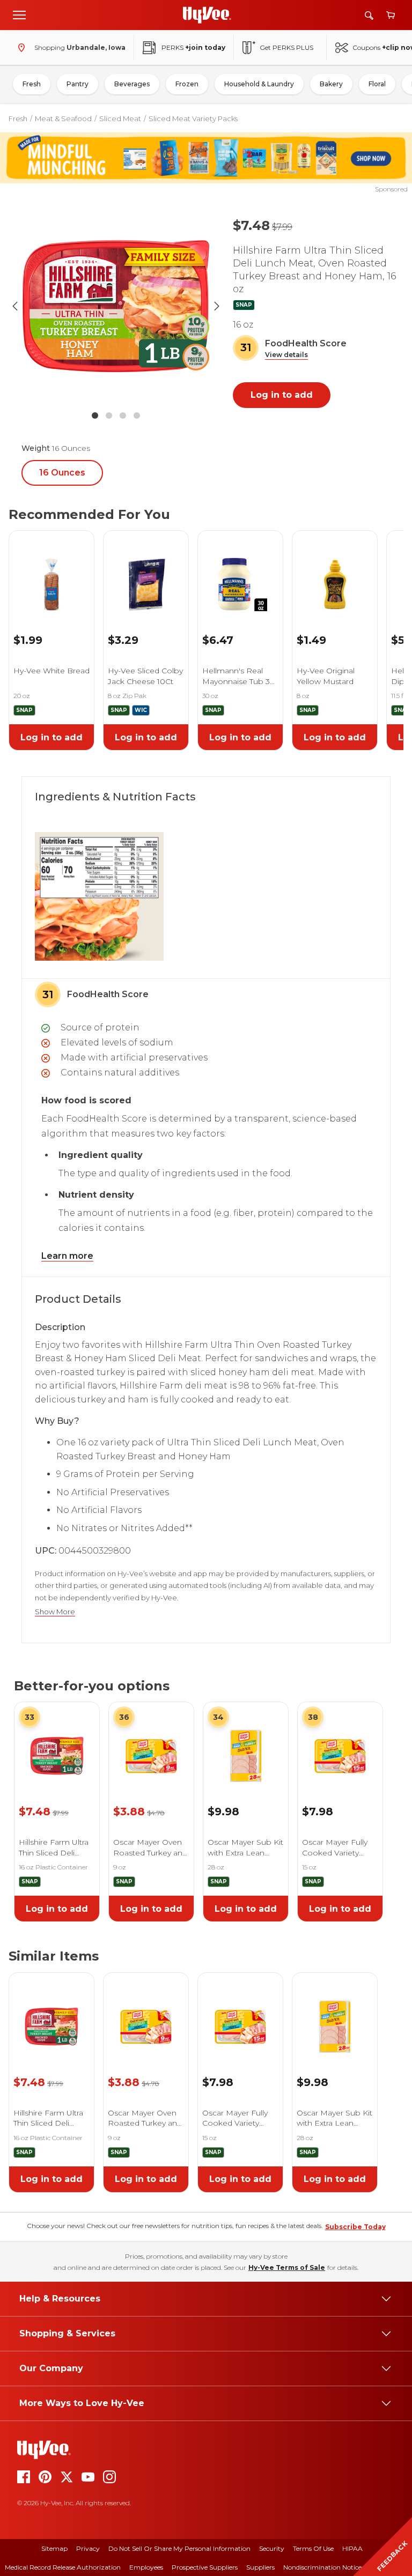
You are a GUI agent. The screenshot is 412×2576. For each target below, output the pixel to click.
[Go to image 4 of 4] (137, 415)
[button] (286, 355)
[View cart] (391, 15)
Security (272, 2548)
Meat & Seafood (63, 118)
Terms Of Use (313, 2548)
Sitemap (54, 2548)
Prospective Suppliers (205, 2567)
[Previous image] (15, 306)
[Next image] (217, 306)
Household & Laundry (259, 84)
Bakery (331, 84)
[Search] (369, 15)
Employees (146, 2567)
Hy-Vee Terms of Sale (287, 2267)
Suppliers (260, 2567)
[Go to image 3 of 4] (123, 415)
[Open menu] (19, 14)
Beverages (132, 84)
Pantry (78, 84)
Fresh (32, 84)
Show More (55, 1612)
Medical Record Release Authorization (63, 2567)
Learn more (67, 1256)
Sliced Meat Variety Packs (193, 118)
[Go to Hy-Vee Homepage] (207, 15)
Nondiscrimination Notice (322, 2567)
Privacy (88, 2548)
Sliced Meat (120, 118)
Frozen (187, 84)
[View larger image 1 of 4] (116, 306)
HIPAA (352, 2548)
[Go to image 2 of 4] (109, 415)
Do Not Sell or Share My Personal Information (179, 2548)
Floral (377, 84)
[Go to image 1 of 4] (95, 415)
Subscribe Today (355, 2227)
